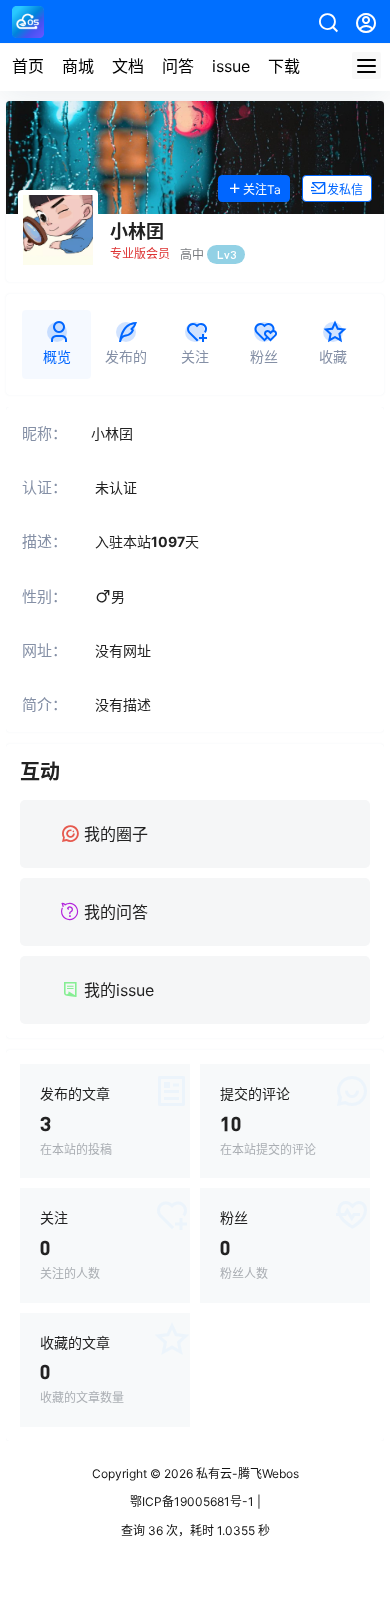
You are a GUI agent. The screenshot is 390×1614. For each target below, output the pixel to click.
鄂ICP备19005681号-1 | (195, 1501)
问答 (178, 66)
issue (231, 66)
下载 (284, 66)
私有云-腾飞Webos (246, 1473)
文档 (128, 66)
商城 (78, 66)
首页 (28, 66)
